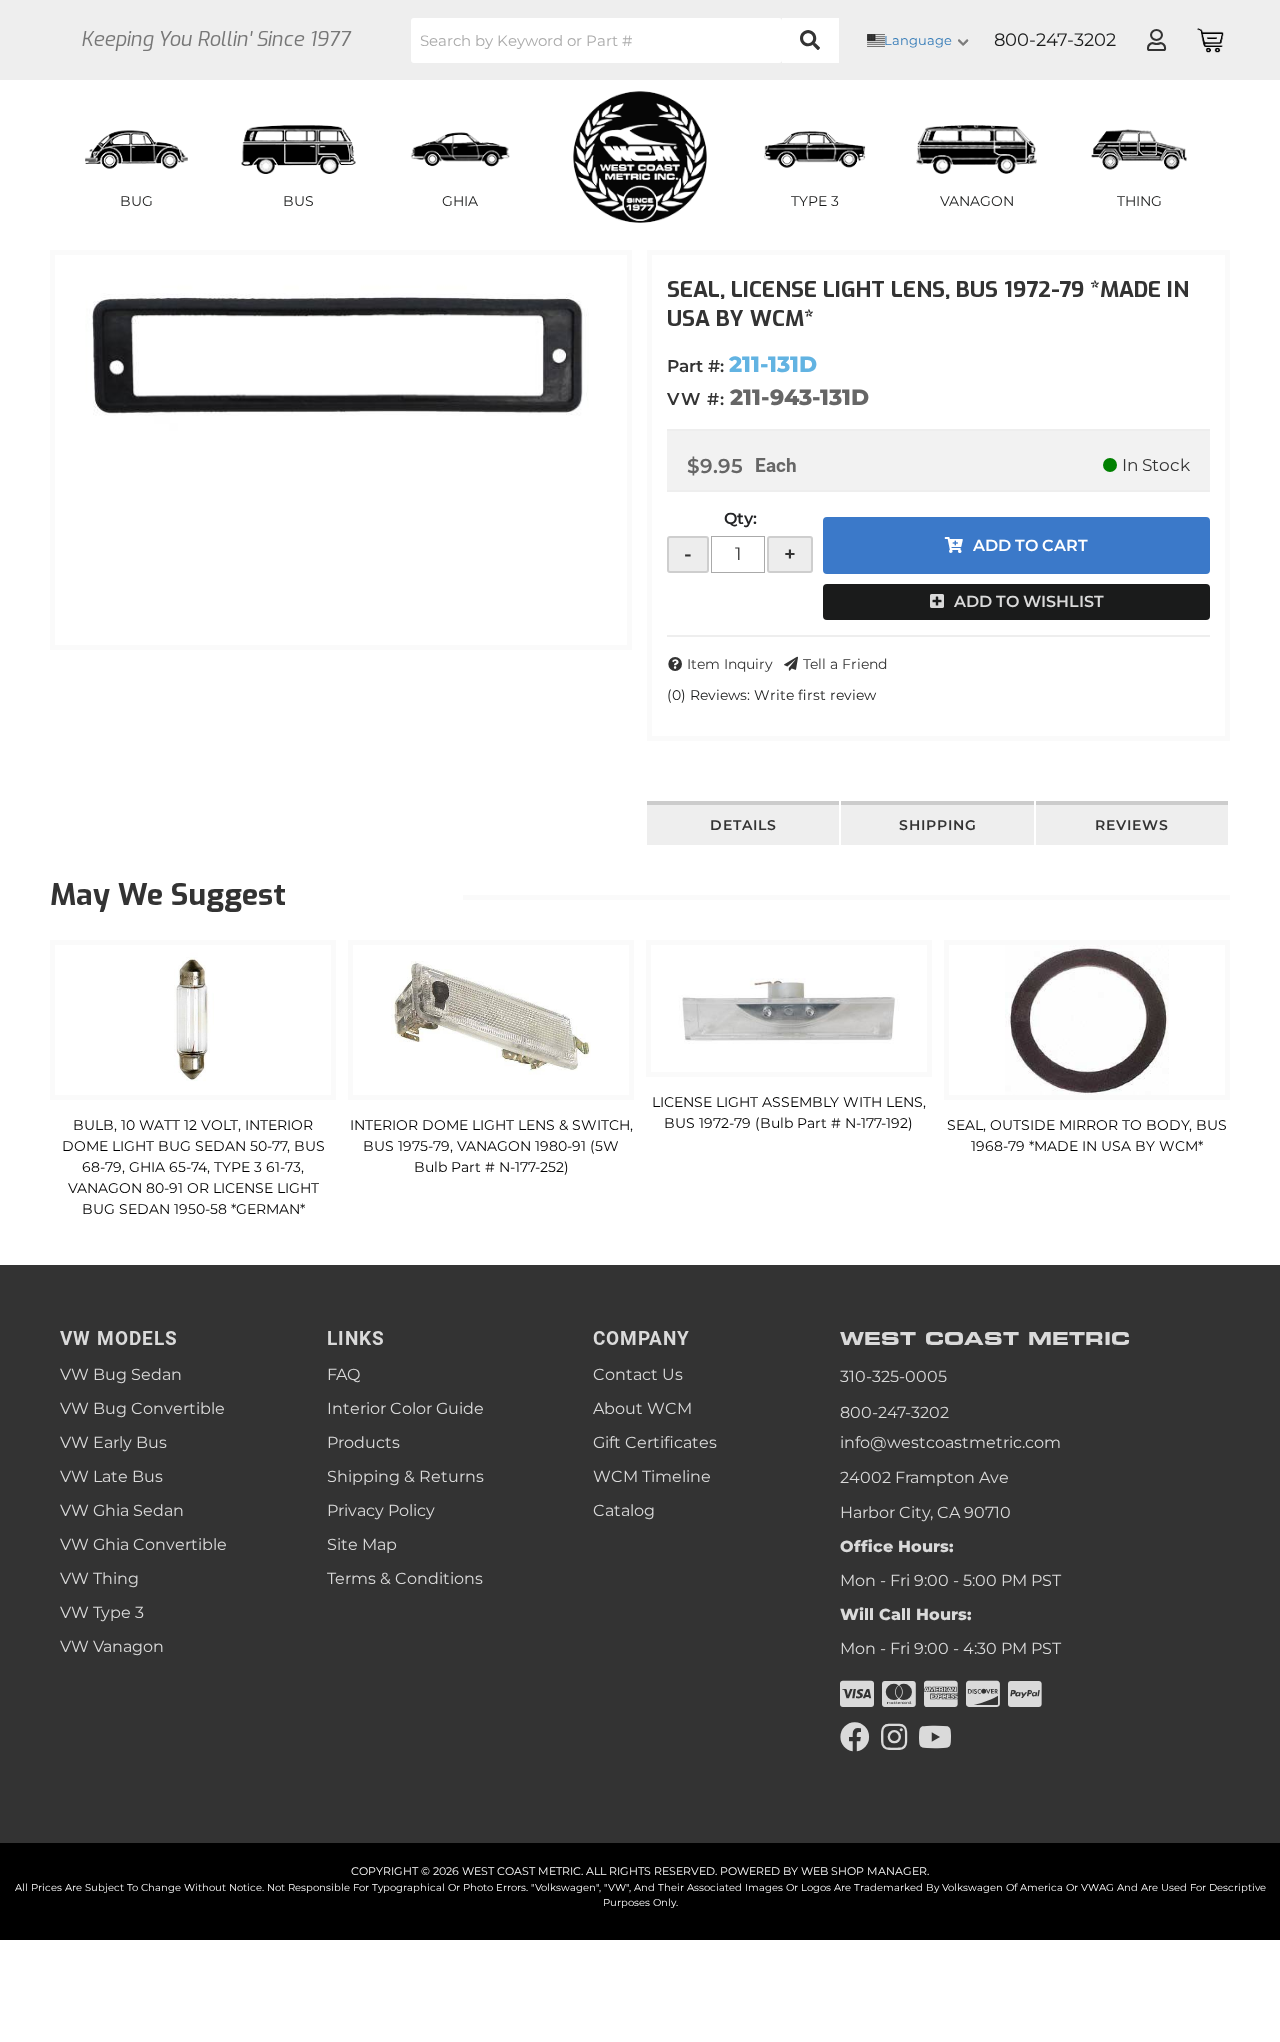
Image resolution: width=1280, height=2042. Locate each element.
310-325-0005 (893, 1376)
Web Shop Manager (864, 1871)
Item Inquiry (730, 664)
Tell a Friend (845, 664)
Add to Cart (1030, 545)
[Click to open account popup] (1156, 40)
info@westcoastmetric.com (950, 1442)
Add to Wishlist (1029, 601)
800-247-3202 (894, 1412)
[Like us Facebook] (855, 1737)
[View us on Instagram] (894, 1737)
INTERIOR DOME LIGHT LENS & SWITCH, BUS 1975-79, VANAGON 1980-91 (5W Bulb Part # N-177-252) (491, 1146)
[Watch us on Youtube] (935, 1737)
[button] (625, 40)
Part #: (695, 366)
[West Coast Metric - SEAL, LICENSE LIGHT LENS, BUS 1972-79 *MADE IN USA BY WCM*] (341, 352)
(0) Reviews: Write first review (771, 695)
